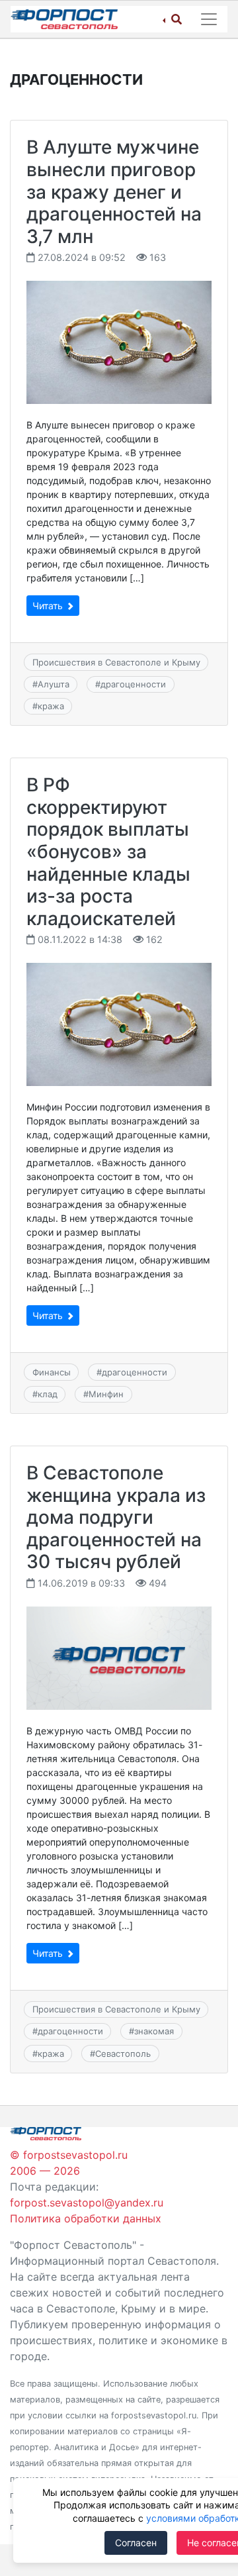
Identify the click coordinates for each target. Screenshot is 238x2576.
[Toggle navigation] (209, 19)
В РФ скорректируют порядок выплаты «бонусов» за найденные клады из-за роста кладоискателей (108, 852)
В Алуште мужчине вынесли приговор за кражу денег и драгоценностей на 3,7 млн (114, 191)
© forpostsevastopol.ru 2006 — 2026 (69, 2163)
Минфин (106, 1394)
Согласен (136, 2543)
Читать (49, 606)
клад (48, 1394)
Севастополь (123, 2054)
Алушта (54, 684)
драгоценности (133, 684)
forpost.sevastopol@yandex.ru (87, 2203)
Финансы (52, 1372)
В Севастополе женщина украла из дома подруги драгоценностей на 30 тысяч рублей (116, 1517)
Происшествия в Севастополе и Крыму (116, 662)
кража (51, 706)
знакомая (154, 2031)
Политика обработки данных (86, 2218)
